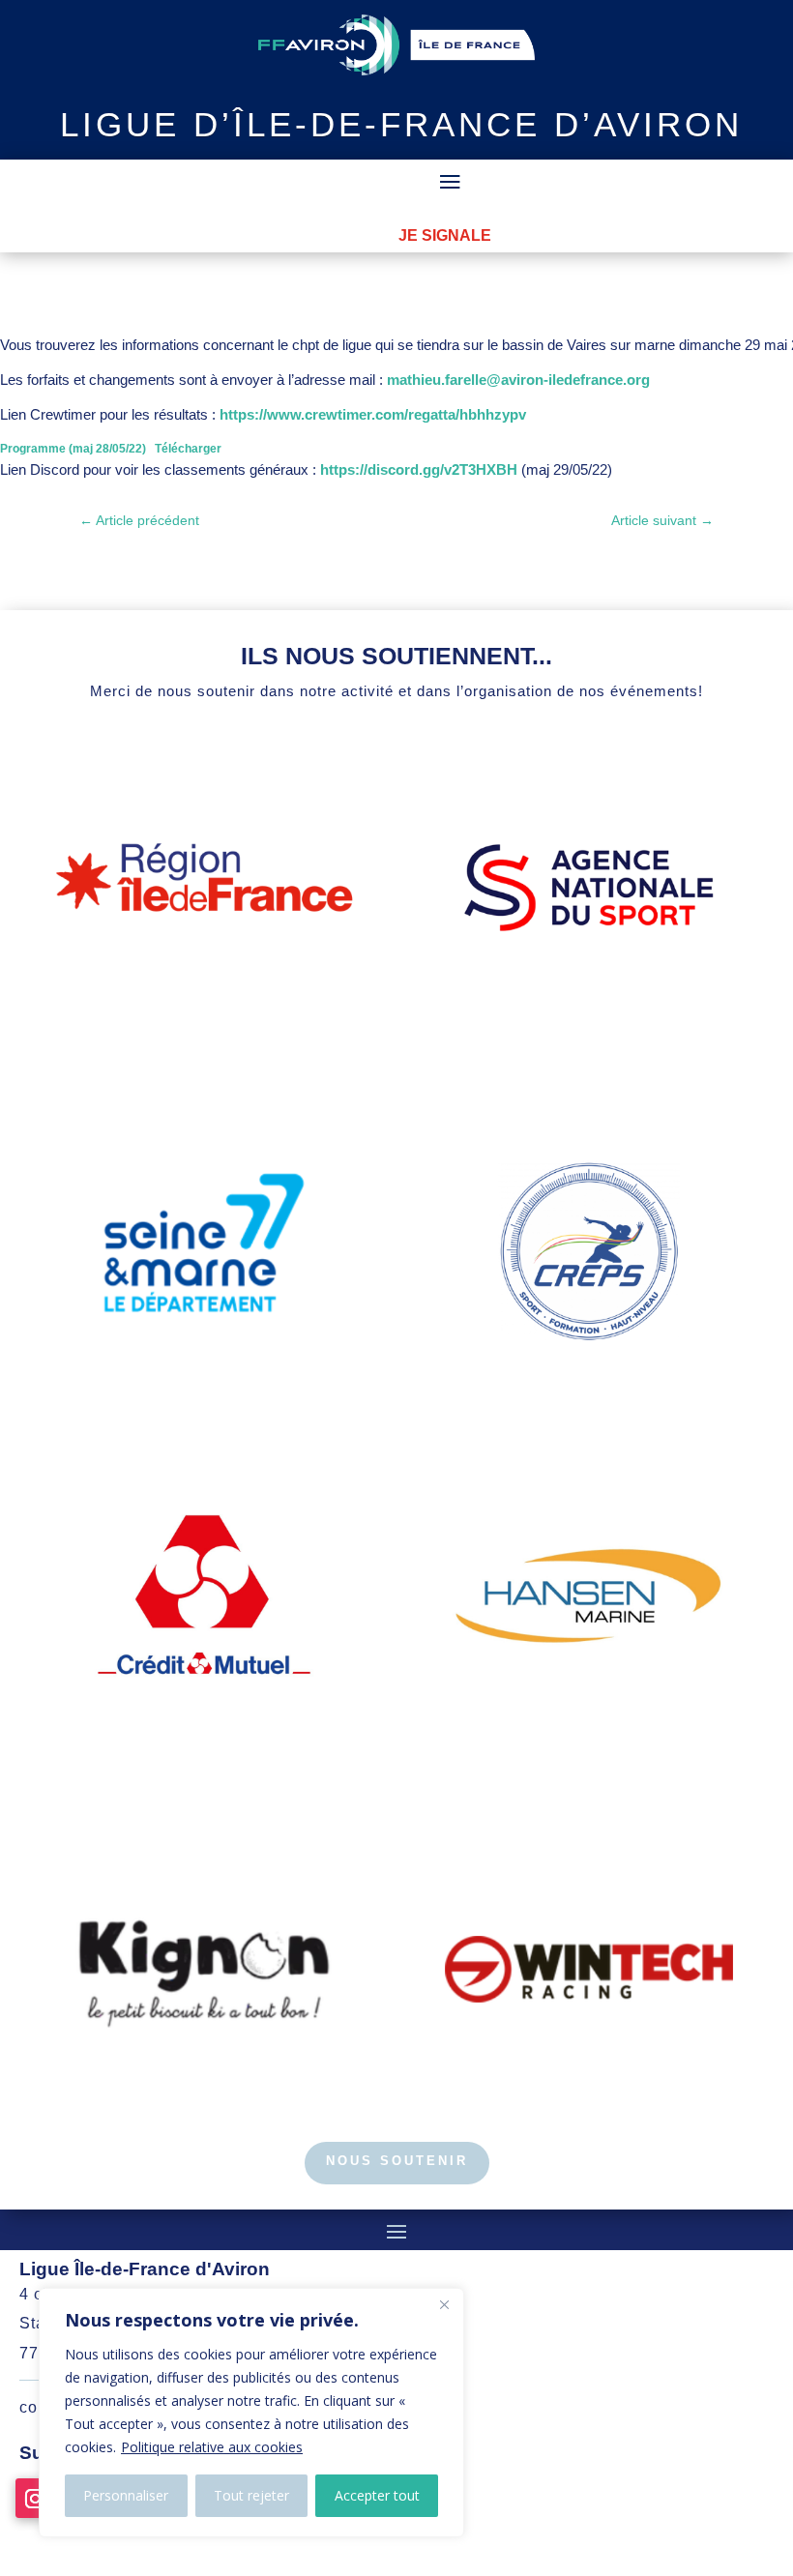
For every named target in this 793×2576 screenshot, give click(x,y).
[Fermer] (444, 2304)
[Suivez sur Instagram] (35, 2498)
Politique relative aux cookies (212, 2447)
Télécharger (188, 449)
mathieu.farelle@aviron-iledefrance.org (518, 380)
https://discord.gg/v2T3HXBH (419, 469)
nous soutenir (397, 2161)
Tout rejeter (251, 2495)
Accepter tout (377, 2495)
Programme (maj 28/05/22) (73, 449)
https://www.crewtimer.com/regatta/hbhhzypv (373, 414)
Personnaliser (126, 2495)
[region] (251, 2413)
